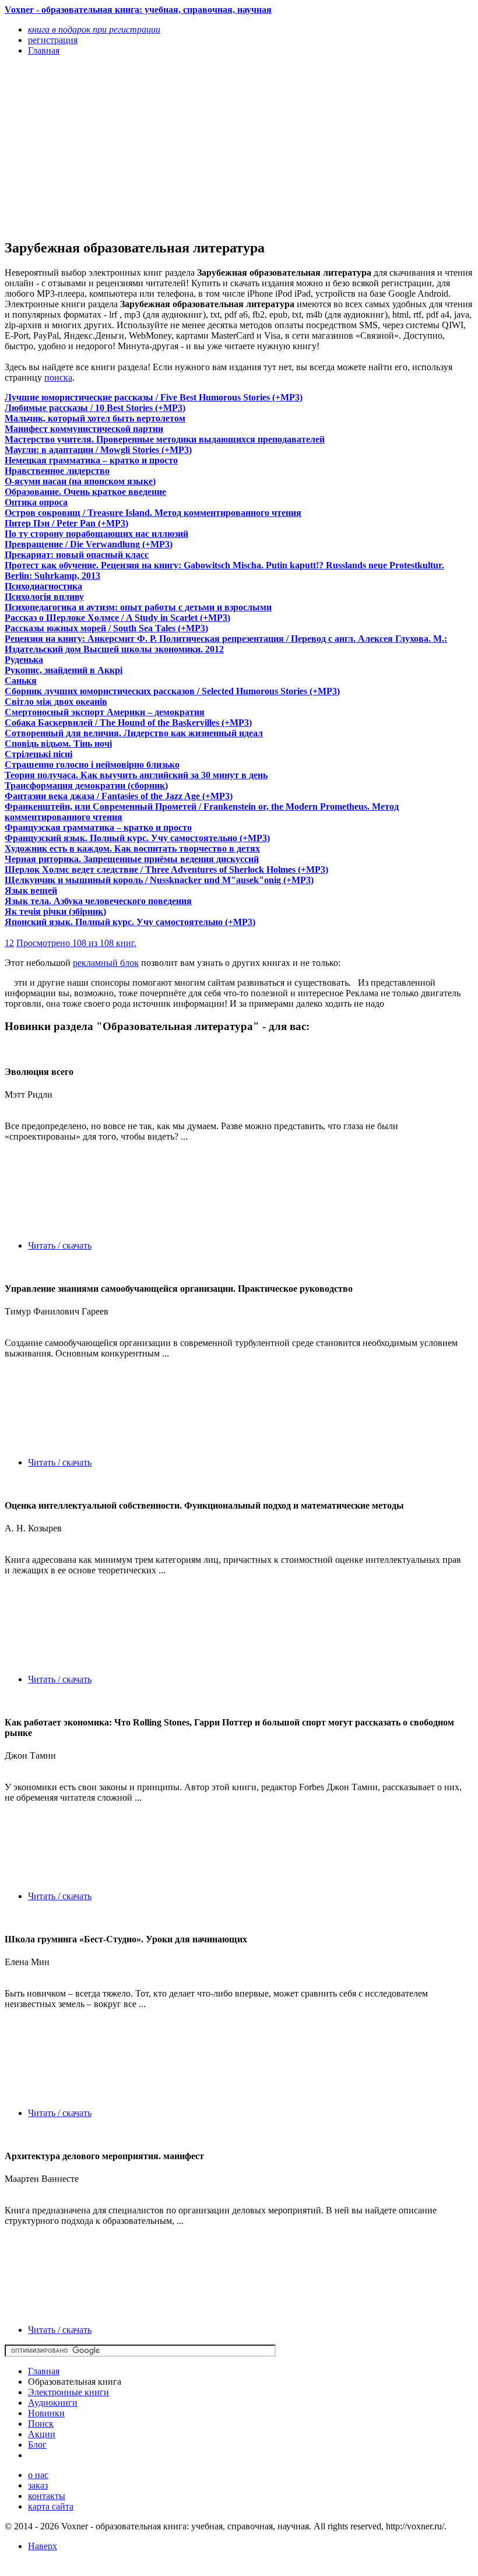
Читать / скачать (60, 1245)
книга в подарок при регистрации (94, 29)
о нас (38, 2475)
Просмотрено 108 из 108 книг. (76, 943)
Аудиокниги (53, 2403)
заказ (38, 2485)
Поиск (41, 2424)
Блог (37, 2445)
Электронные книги (68, 2392)
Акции (42, 2434)
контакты (47, 2496)
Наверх (43, 2546)
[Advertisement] (169, 147)
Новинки (46, 2413)
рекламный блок (106, 963)
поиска (58, 377)
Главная (44, 2371)
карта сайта (51, 2506)
